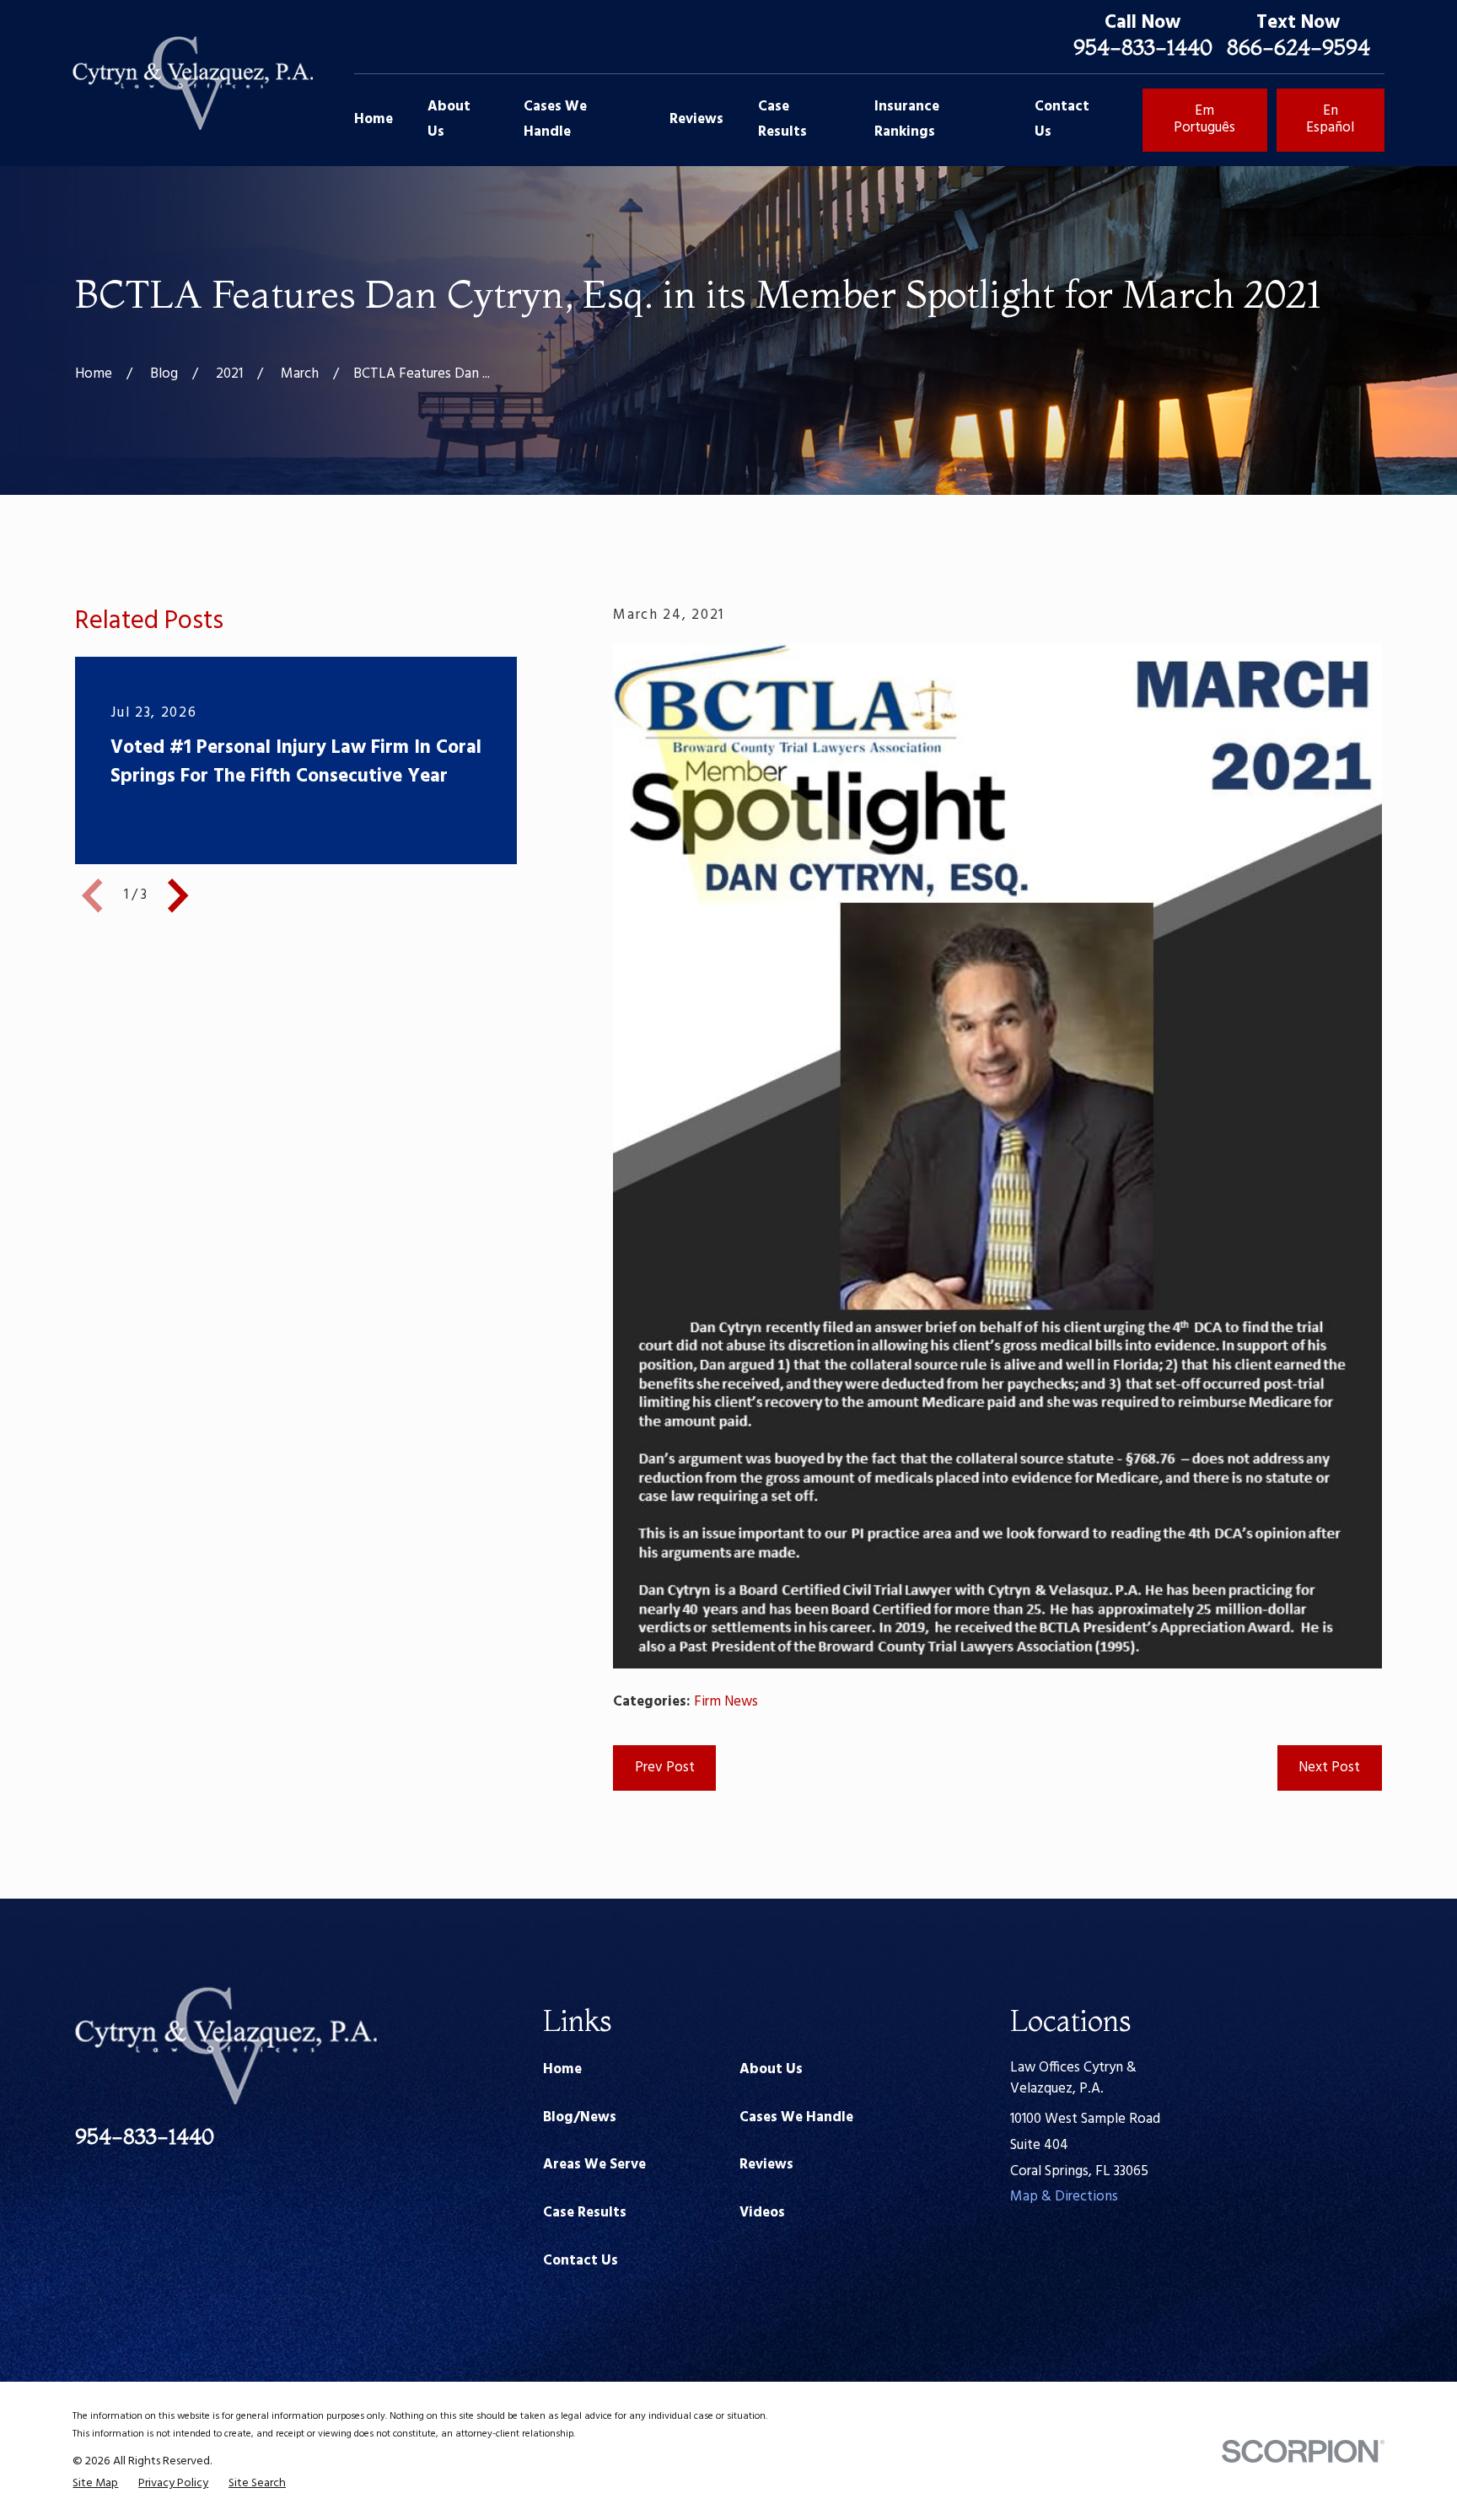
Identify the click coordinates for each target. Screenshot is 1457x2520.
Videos (762, 2213)
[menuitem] (95, 2484)
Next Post (1329, 1768)
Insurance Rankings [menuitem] (907, 120)
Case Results (585, 2213)
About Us (771, 2069)
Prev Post (665, 1768)
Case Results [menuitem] (782, 120)
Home (562, 2069)
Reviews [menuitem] (696, 119)
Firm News (726, 1702)
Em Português (1204, 119)
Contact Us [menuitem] (1062, 120)
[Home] (192, 83)
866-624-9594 (1298, 47)
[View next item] (178, 895)
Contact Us (581, 2261)
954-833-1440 (1143, 47)
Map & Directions (1064, 2197)
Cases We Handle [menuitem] (555, 120)
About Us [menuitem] (449, 120)
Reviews (766, 2165)
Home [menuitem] (374, 119)
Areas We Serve (594, 2165)
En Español (1330, 119)
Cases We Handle (796, 2117)
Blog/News (580, 2117)
